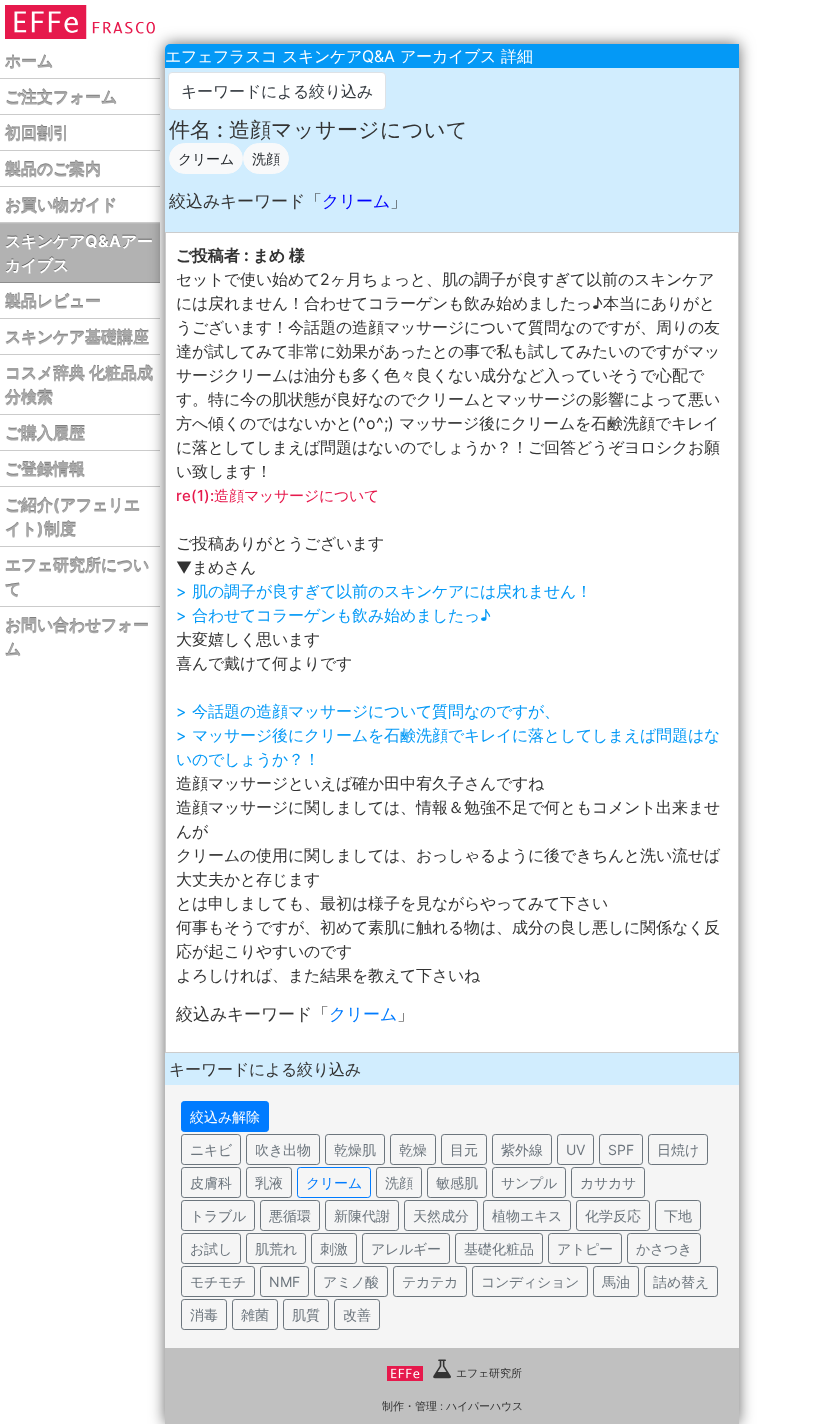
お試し (211, 1248)
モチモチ (218, 1281)
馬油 (616, 1281)
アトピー (585, 1248)
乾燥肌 (355, 1149)
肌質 (306, 1314)
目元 (464, 1149)
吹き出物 (283, 1149)
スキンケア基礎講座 (77, 337)
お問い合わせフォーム (77, 637)
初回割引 (37, 133)
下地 (678, 1215)
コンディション (530, 1281)
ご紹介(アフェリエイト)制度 (72, 517)
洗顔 (266, 158)
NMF (284, 1281)
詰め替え (681, 1281)
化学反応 (613, 1215)
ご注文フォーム (61, 97)
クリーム (206, 158)
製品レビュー (53, 301)
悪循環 (290, 1215)
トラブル (218, 1215)
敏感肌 (457, 1182)
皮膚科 (211, 1182)
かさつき (664, 1248)
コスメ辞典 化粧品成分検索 (79, 385)
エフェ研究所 (489, 1373)
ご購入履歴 (45, 433)
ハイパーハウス (484, 1406)
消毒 (204, 1314)
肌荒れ (276, 1248)
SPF (621, 1149)
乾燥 (413, 1149)
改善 (357, 1314)
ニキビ (211, 1149)
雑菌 (255, 1314)
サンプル (529, 1182)
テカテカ (430, 1281)
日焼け (678, 1149)
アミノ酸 (351, 1281)
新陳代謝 (362, 1215)
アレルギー (406, 1248)
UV (575, 1149)
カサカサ (608, 1182)
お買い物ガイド (61, 205)
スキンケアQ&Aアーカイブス (79, 253)
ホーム (29, 61)
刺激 (334, 1248)
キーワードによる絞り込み (277, 91)
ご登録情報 (45, 469)
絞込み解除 (225, 1116)
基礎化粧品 (499, 1248)
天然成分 (441, 1215)
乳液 (269, 1182)
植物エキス (527, 1215)
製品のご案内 (53, 169)
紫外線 (522, 1149)
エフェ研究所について (77, 577)
